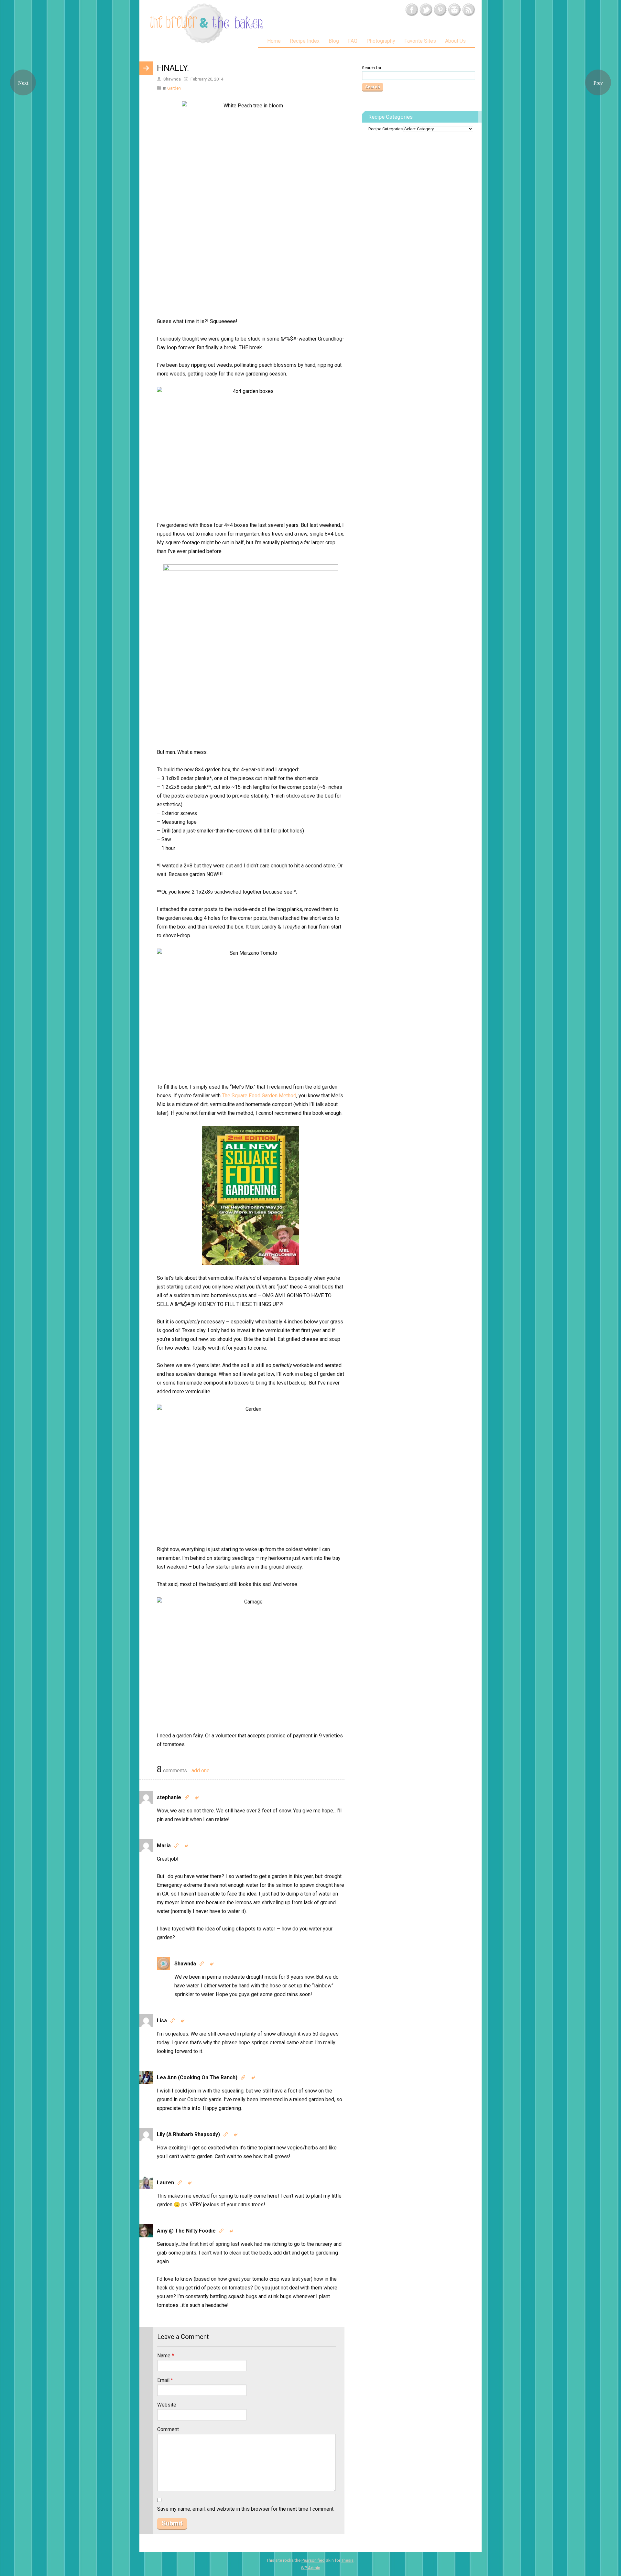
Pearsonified (313, 2560)
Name (166, 2356)
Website (167, 2405)
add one (201, 1771)
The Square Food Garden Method (259, 1096)
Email (165, 2380)
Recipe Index (305, 41)
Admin (310, 2568)
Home (274, 41)
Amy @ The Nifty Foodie (186, 2231)
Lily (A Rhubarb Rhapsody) (188, 2134)
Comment (168, 2429)
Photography (381, 41)
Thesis (347, 2560)
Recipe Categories (386, 129)
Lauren (165, 2183)
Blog (334, 41)
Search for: (372, 68)
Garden (174, 88)
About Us (455, 41)
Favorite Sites (420, 41)
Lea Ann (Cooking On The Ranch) (197, 2077)
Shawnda (185, 1964)
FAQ (353, 41)
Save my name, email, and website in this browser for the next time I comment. (246, 2509)
